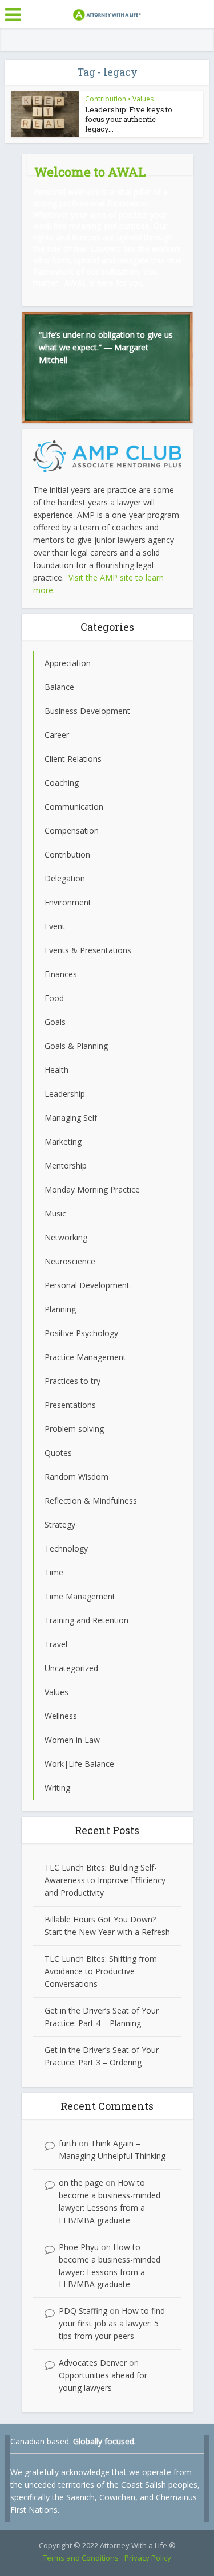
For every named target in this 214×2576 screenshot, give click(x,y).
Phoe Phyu (79, 2247)
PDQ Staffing (83, 2311)
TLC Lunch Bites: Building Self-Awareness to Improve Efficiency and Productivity (105, 1880)
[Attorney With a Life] (107, 13)
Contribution (106, 99)
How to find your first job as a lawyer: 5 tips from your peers (112, 2323)
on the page (81, 2183)
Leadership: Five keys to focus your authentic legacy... (129, 119)
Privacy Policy (148, 2558)
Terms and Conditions (81, 2558)
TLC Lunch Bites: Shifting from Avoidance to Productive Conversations (101, 1971)
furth (68, 2143)
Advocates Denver (93, 2363)
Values (143, 99)
